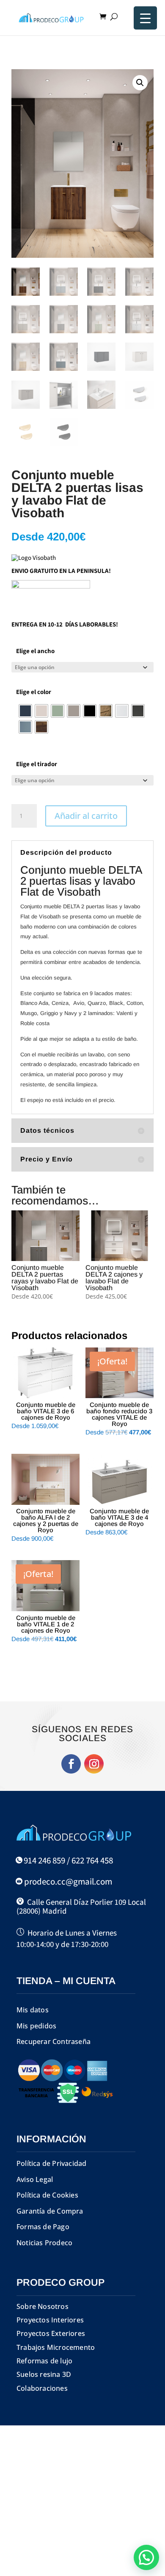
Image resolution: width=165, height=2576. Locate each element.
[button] (140, 83)
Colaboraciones (42, 2388)
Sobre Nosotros (43, 2306)
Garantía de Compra (50, 2211)
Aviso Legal (35, 2179)
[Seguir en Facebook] (71, 1764)
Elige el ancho (35, 651)
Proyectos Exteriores (51, 2333)
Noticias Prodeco (44, 2243)
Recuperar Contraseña (54, 2041)
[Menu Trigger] (145, 18)
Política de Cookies (47, 2195)
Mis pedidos (36, 2026)
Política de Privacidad (51, 2163)
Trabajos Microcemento (56, 2347)
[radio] (25, 711)
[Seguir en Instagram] (94, 1764)
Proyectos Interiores (50, 2320)
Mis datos (33, 2010)
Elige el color (34, 692)
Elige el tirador (37, 764)
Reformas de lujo (44, 2361)
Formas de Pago (43, 2227)
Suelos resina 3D (44, 2374)
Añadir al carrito (86, 816)
